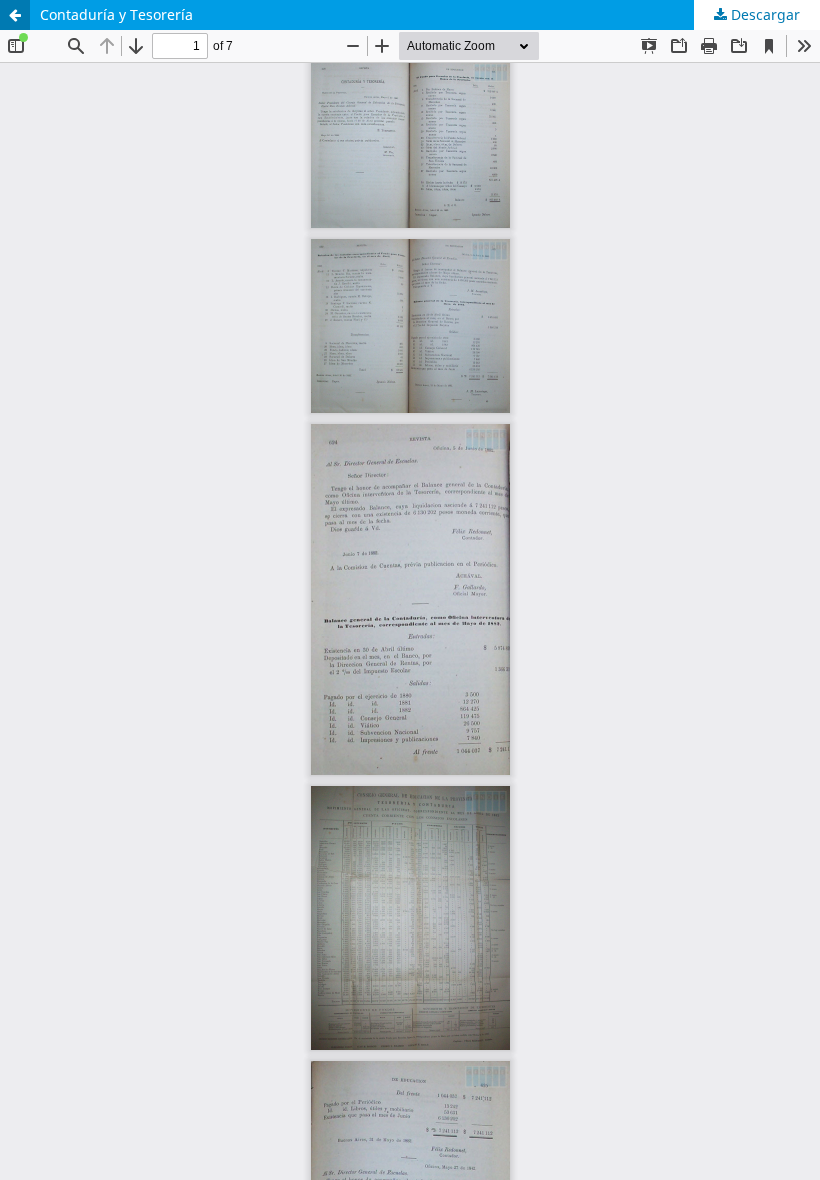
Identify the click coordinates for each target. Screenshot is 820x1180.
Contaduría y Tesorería (116, 14)
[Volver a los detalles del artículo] (15, 15)
